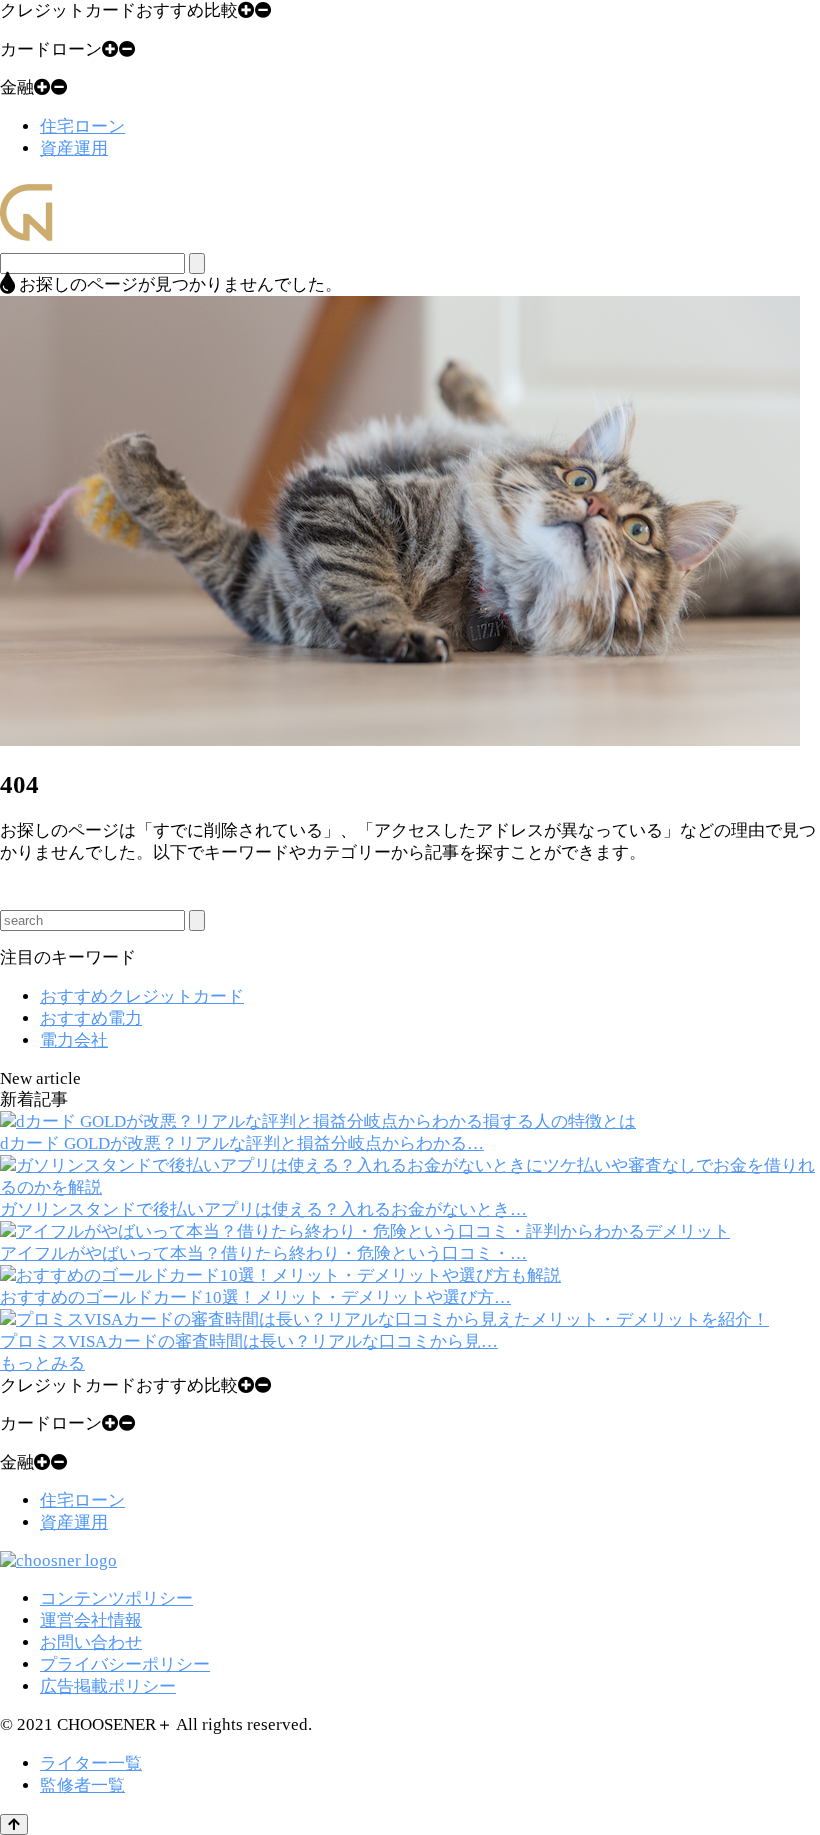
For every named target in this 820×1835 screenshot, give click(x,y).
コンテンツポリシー (116, 1598)
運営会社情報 (91, 1620)
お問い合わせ (91, 1642)
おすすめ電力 (91, 1018)
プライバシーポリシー (125, 1664)
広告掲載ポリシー (108, 1686)
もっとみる (42, 1363)
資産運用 (74, 148)
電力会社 (74, 1040)
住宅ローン (82, 126)
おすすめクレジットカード (142, 996)
